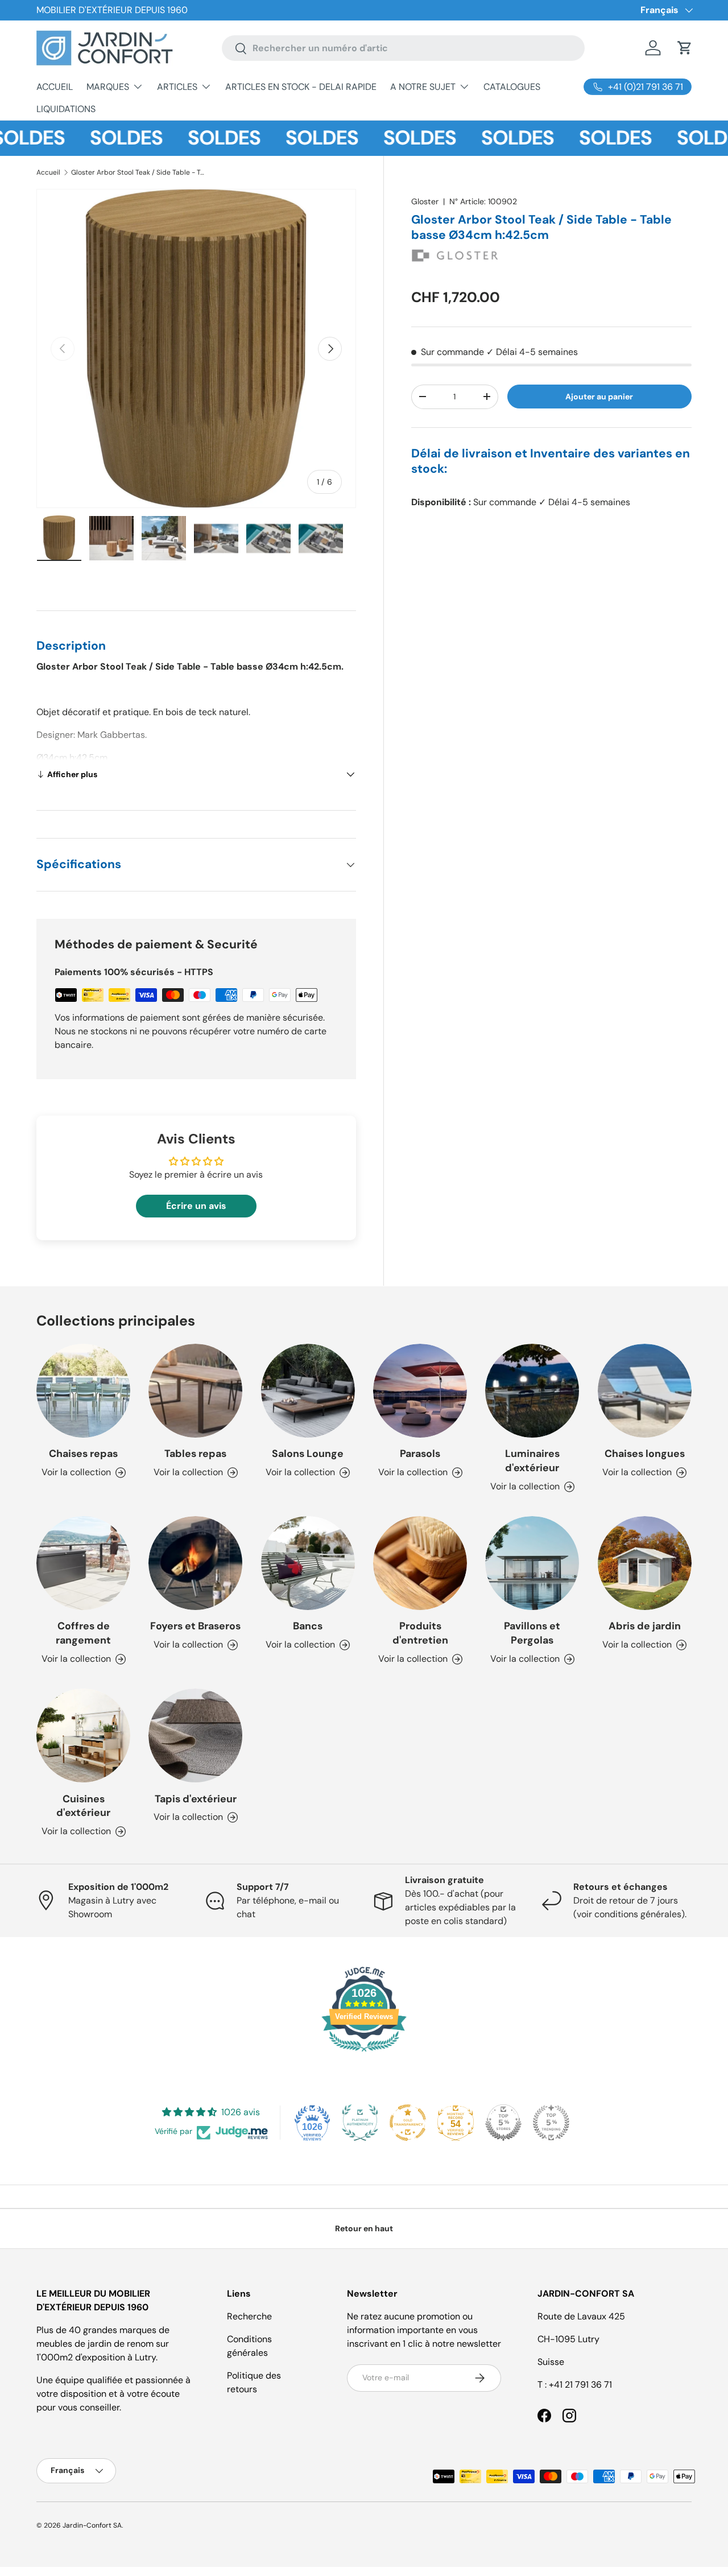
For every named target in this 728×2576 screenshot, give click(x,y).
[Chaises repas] (83, 1391)
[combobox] (404, 48)
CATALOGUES (512, 87)
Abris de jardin (645, 1626)
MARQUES (108, 87)
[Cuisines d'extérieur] (83, 1735)
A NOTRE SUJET (423, 87)
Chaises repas (83, 1454)
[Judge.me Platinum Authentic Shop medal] (360, 2123)
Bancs (308, 1626)
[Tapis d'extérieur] (195, 1735)
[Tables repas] (195, 1391)
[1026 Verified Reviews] (364, 2053)
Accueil (48, 172)
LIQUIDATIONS (66, 109)
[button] (685, 48)
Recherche (249, 2316)
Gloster (425, 201)
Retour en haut (364, 2228)
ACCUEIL (55, 87)
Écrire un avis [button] (196, 1206)
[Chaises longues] (645, 1391)
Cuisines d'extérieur (83, 1806)
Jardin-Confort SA (92, 2525)
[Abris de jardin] (645, 1563)
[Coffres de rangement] (83, 1563)
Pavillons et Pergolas (532, 1633)
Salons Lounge (308, 1454)
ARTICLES (177, 87)
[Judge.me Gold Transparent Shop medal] (408, 2123)
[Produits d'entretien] (420, 1563)
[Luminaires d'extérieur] (532, 1391)
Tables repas (195, 1454)
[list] (196, 349)
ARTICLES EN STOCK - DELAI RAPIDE (301, 87)
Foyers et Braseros (195, 1626)
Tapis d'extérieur (196, 1799)
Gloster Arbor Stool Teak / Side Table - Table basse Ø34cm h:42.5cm (139, 172)
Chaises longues (645, 1454)
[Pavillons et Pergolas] (532, 1563)
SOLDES (95, 138)
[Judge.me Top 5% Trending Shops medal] (551, 2123)
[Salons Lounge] (308, 1391)
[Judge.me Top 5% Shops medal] (503, 2123)
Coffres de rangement (83, 1633)
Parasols (420, 1454)
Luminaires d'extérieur (532, 1461)
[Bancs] (308, 1563)
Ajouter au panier (599, 397)
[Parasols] (420, 1391)
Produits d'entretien (420, 1633)
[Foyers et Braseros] (195, 1563)
